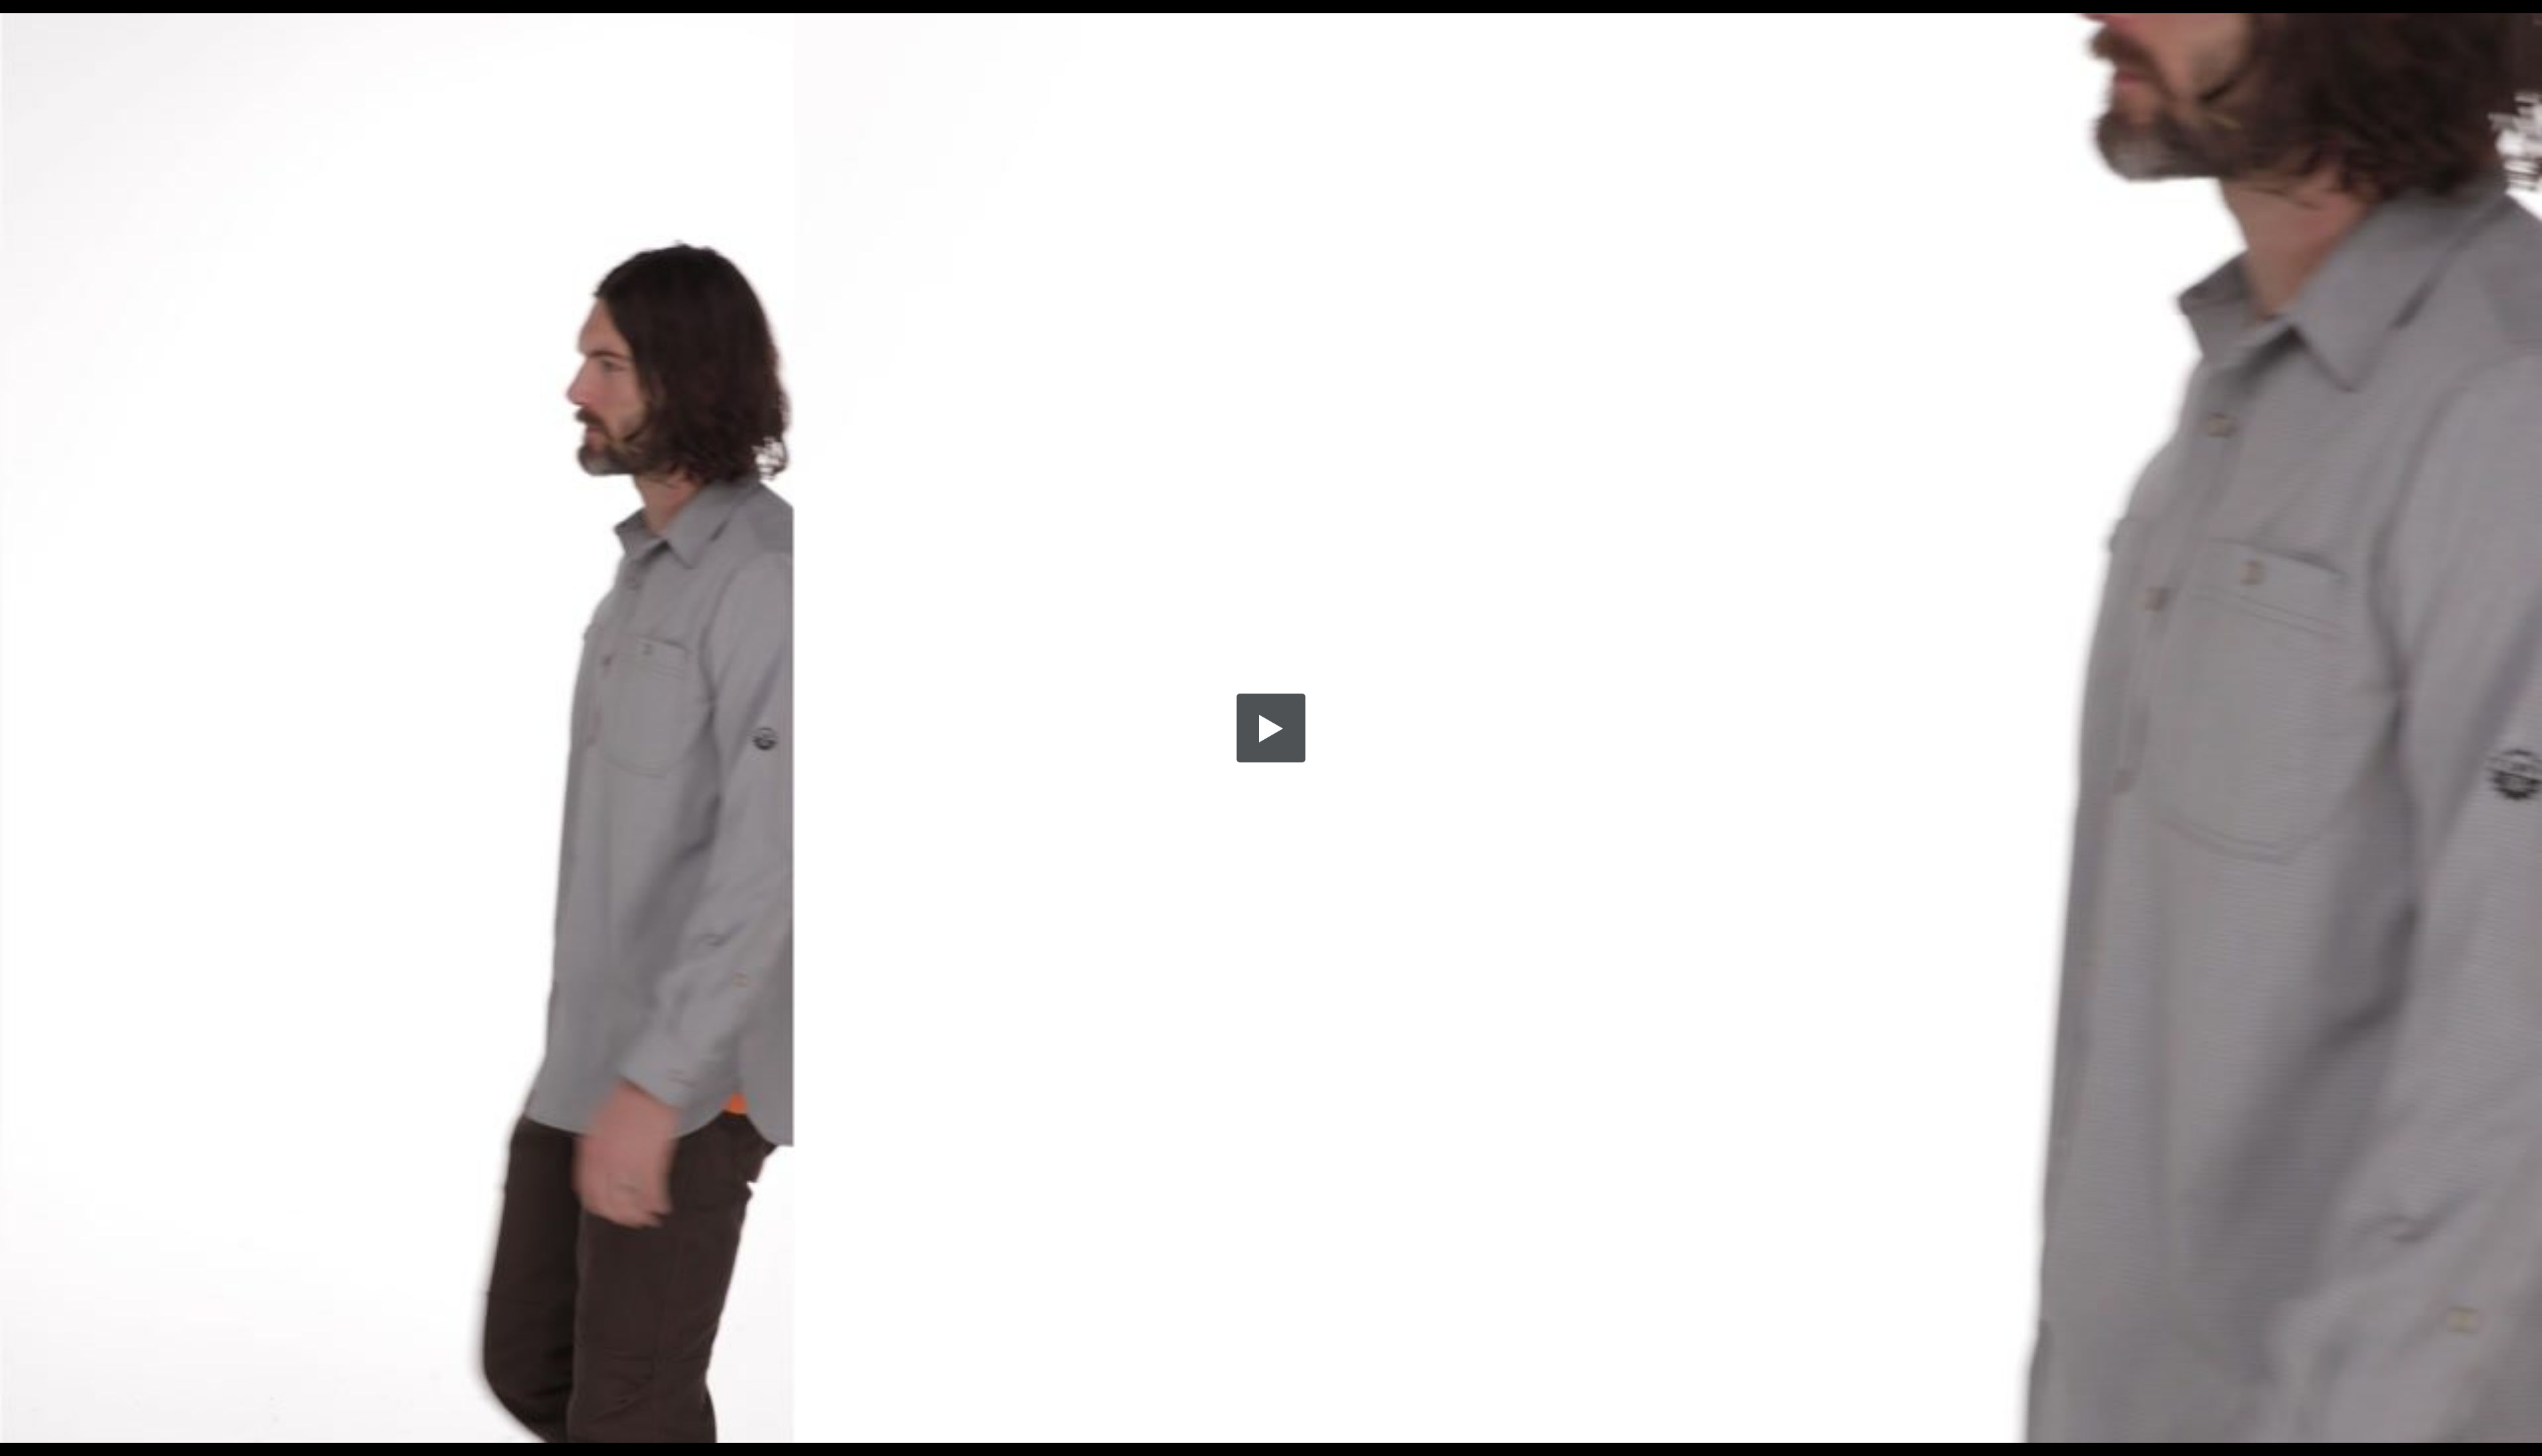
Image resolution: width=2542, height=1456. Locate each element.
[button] (1271, 728)
